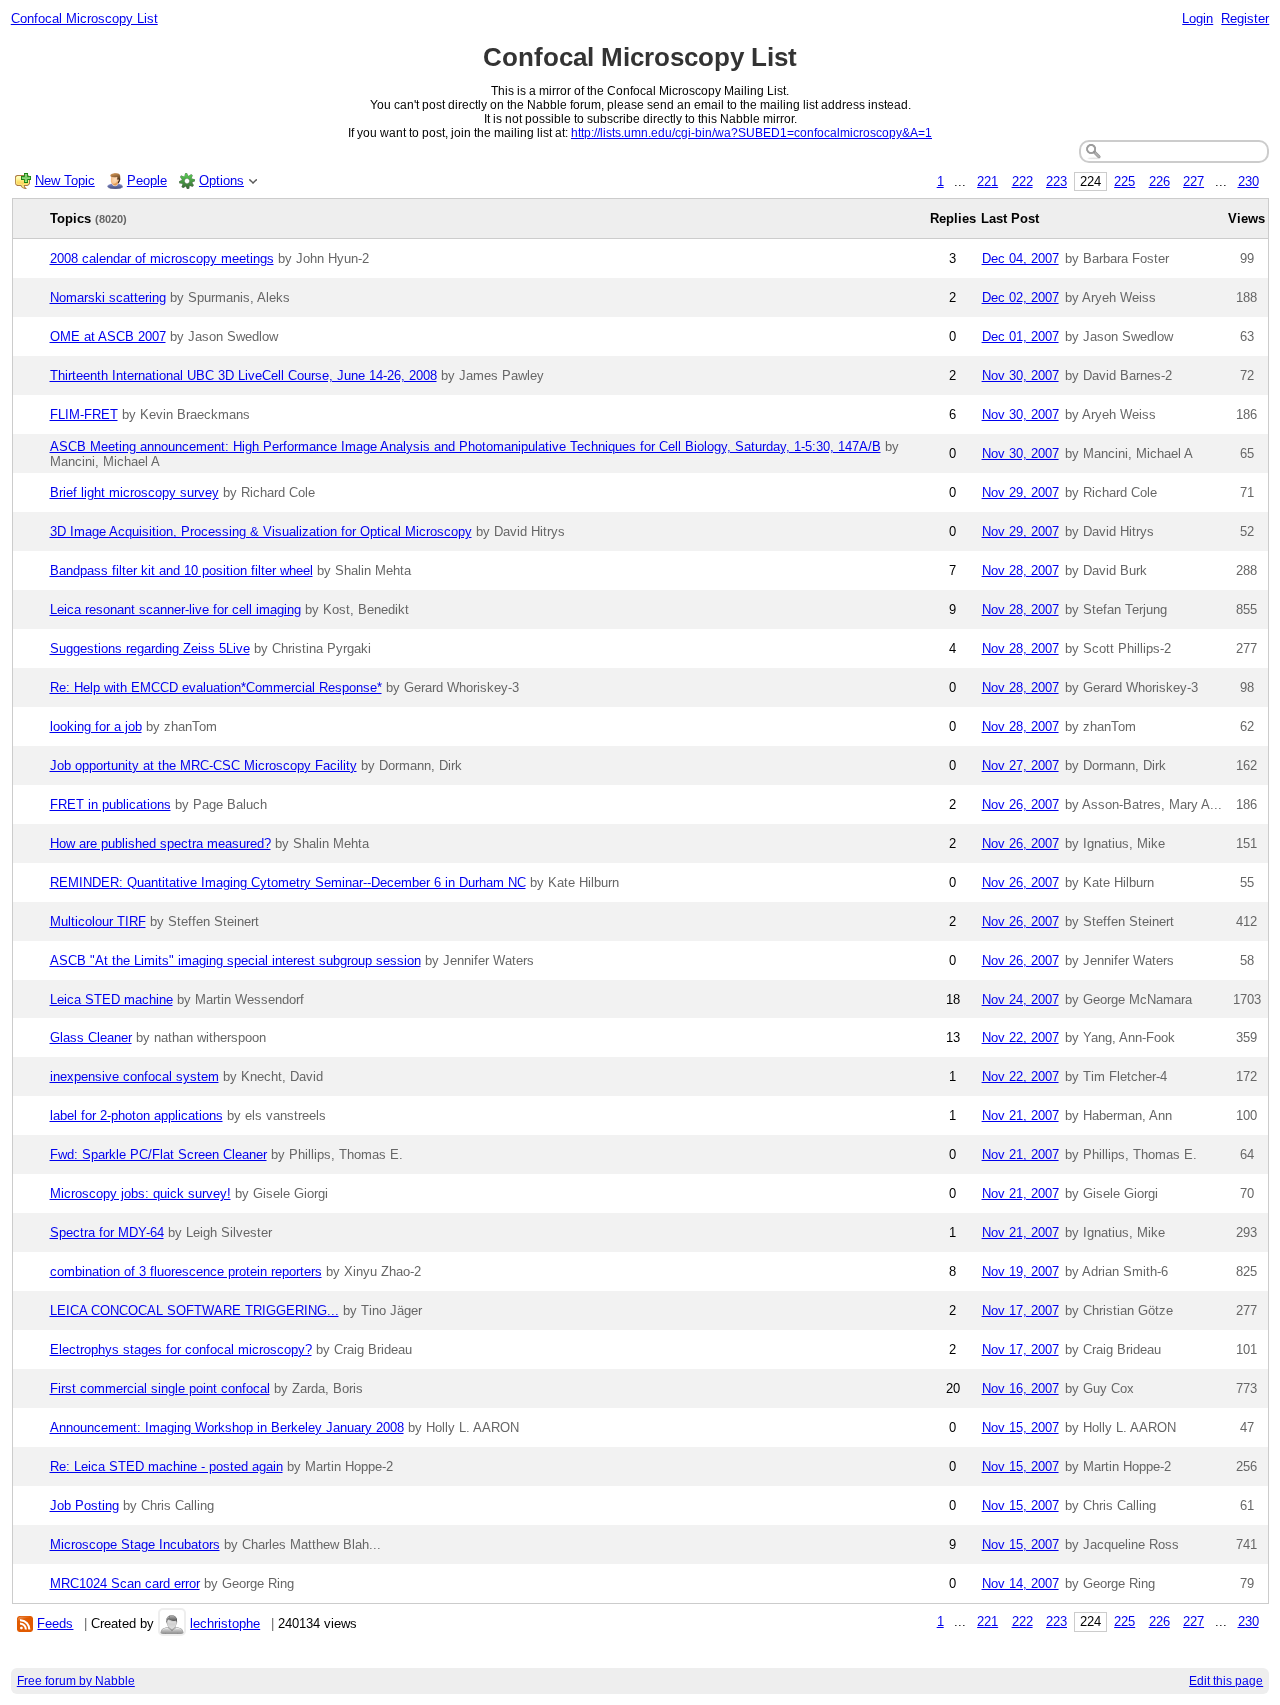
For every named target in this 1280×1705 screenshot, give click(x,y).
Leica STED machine (111, 999)
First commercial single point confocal (160, 1388)
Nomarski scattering (108, 297)
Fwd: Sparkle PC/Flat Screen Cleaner (158, 1154)
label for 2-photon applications (136, 1115)
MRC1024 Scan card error (125, 1583)
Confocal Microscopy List (84, 18)
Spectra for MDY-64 (107, 1232)
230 (1248, 181)
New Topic (65, 180)
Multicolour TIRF (98, 921)
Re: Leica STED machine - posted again (166, 1466)
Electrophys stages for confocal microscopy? (181, 1349)
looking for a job (96, 726)
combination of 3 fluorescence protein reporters (186, 1271)
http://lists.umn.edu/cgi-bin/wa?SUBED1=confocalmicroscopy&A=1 (751, 133)
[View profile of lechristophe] (172, 1623)
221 (987, 181)
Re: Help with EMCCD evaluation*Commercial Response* (216, 687)
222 (1022, 181)
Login (1197, 18)
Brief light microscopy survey (134, 492)
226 (1159, 181)
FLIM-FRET (84, 414)
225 (1124, 181)
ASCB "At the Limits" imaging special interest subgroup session (235, 960)
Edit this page (1226, 1681)
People (147, 180)
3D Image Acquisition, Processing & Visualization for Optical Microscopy (261, 531)
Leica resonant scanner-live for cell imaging (175, 609)
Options (221, 180)
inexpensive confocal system (134, 1076)
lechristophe (225, 1623)
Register (1245, 18)
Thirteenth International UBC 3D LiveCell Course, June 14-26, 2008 (243, 375)
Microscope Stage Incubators (135, 1544)
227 (1193, 181)
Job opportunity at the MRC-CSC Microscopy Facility (203, 765)
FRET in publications (110, 804)
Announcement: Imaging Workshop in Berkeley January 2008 (227, 1427)
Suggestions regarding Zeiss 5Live (150, 648)
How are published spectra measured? (160, 843)
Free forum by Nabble (76, 1681)
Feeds (55, 1623)
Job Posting (84, 1505)
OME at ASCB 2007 (108, 336)
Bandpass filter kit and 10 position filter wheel (181, 570)
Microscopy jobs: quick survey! (140, 1193)
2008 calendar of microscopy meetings (162, 258)
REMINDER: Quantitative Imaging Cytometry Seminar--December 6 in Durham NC (288, 882)
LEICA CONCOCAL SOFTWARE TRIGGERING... (194, 1310)
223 (1056, 181)
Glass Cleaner (91, 1037)
